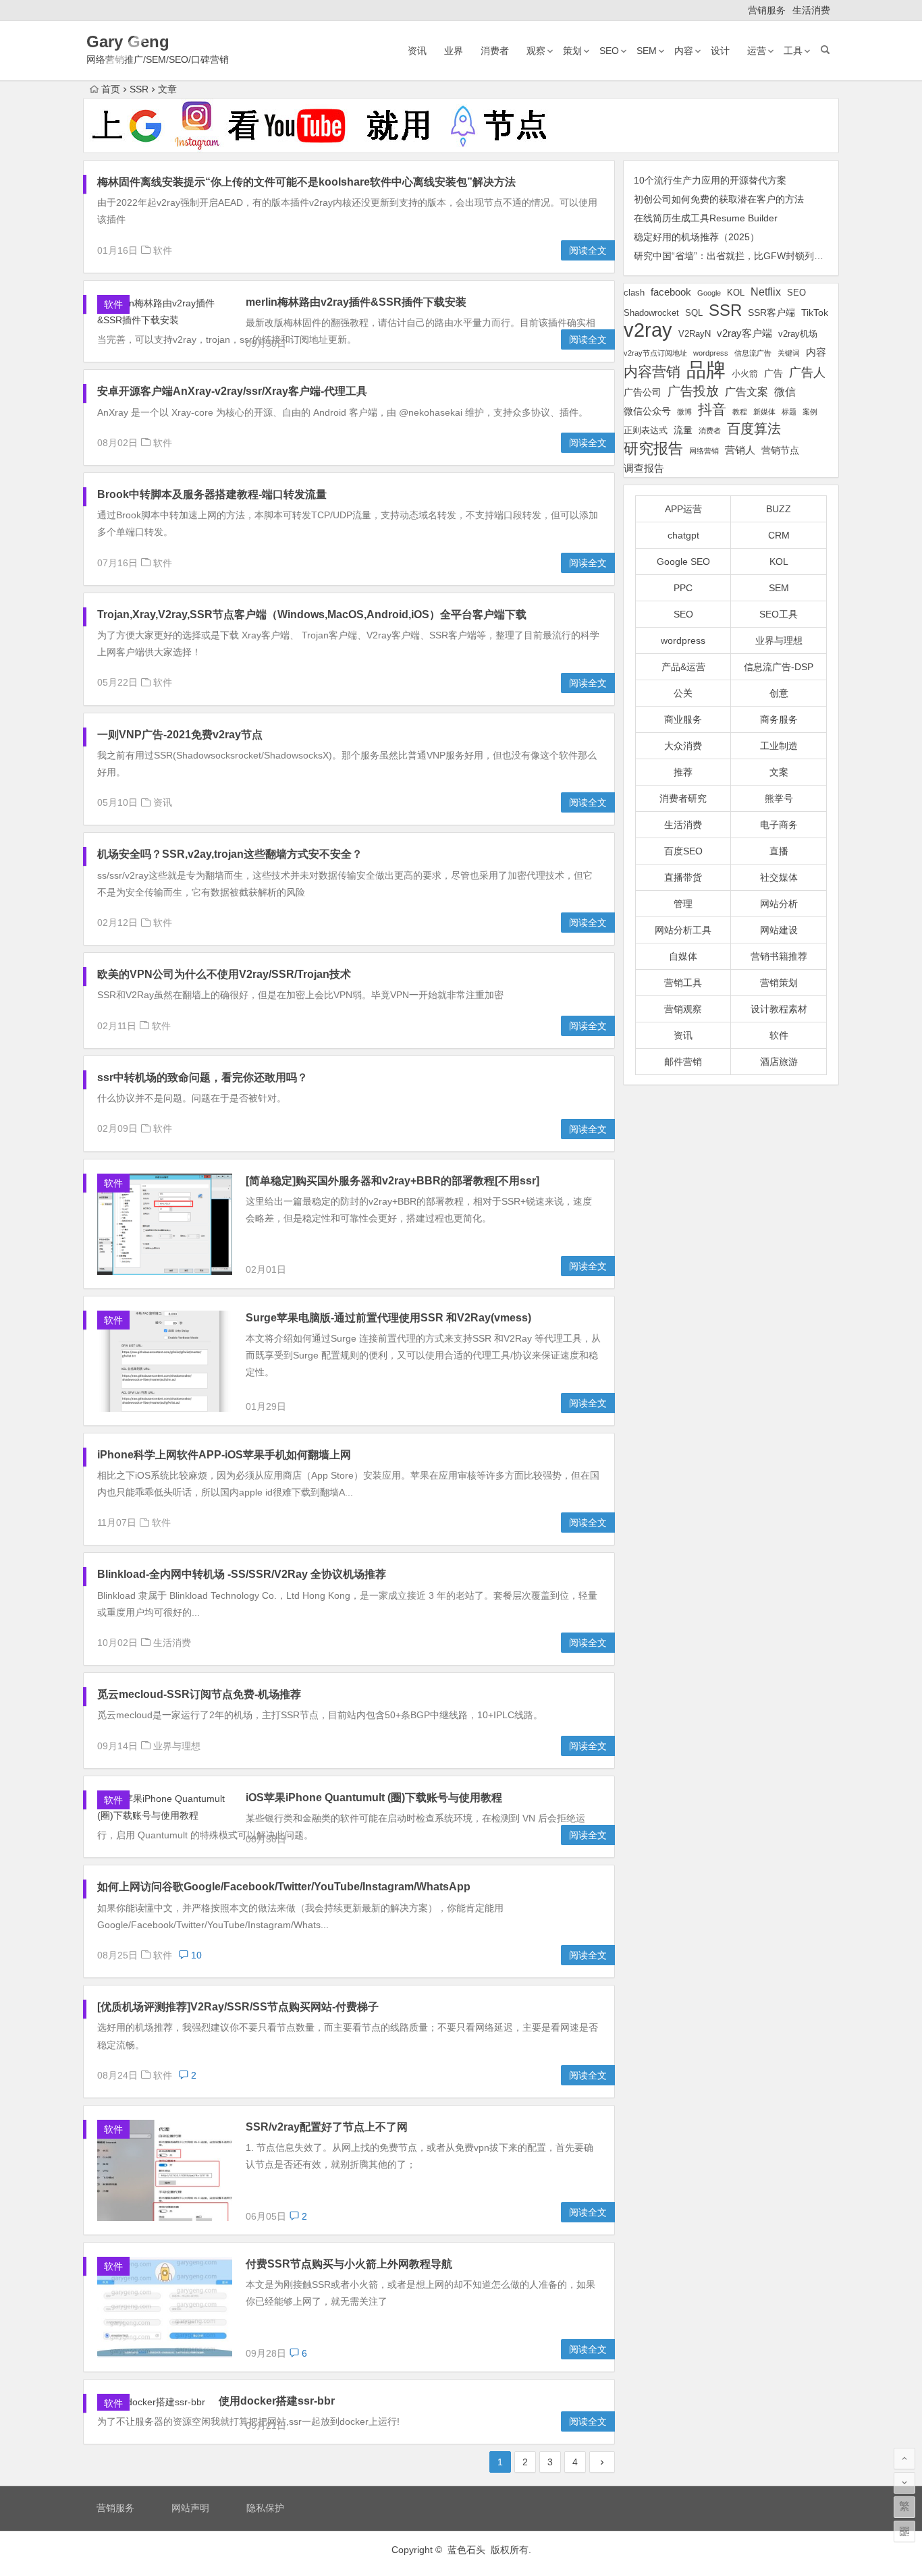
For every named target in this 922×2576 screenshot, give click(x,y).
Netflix (766, 292)
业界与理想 (177, 1746)
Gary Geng (128, 42)
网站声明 (190, 2508)
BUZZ (779, 509)
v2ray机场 (798, 334)
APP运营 (683, 509)
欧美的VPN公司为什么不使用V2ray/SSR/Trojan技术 (224, 974)
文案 (779, 772)
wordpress (711, 353)
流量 (683, 430)
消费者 (495, 51)
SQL (694, 313)
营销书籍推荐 (779, 956)
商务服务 (779, 719)
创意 (779, 693)
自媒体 (683, 956)
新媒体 (764, 412)
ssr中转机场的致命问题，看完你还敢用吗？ (202, 1077)
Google (709, 293)
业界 (454, 51)
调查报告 (644, 468)
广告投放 (693, 391)
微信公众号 (647, 411)
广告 (774, 373)
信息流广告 (753, 353)
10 (195, 1955)
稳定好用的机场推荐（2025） (697, 237)
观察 (536, 51)
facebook (671, 292)
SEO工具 (779, 614)
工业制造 (779, 746)
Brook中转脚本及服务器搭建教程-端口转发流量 (212, 494)
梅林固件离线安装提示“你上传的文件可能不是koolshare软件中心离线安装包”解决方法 (306, 182)
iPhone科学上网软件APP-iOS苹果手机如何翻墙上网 (224, 1455)
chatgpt (683, 535)
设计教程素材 (779, 1009)
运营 (757, 51)
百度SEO (683, 851)
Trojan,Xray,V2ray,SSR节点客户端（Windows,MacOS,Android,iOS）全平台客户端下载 (312, 614)
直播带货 (683, 877)
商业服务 (683, 719)
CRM (779, 535)
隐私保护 (265, 2508)
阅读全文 (588, 250)
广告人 (807, 373)
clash (634, 293)
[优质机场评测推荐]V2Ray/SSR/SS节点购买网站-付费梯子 (238, 2007)
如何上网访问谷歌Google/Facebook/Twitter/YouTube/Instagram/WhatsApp (284, 1887)
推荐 (683, 772)
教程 (740, 412)
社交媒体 (779, 877)
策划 (572, 51)
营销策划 (779, 983)
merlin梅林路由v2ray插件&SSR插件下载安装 (356, 302)
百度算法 (754, 429)
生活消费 (811, 10)
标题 (789, 412)
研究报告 (653, 448)
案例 (810, 412)
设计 (720, 51)
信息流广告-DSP (779, 667)
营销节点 (780, 450)
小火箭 (745, 374)
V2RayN (695, 334)
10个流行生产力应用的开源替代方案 (710, 180)
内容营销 (652, 372)
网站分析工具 (683, 930)
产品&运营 (683, 667)
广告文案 (747, 391)
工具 (793, 51)
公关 (683, 693)
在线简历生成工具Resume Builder (706, 218)
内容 (684, 51)
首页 (111, 89)
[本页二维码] (904, 2531)
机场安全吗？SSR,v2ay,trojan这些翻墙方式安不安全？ (230, 854)
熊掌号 (779, 798)
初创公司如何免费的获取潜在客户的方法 (719, 199)
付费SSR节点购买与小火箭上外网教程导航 (349, 2264)
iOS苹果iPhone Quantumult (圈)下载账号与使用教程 (374, 1798)
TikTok (815, 312)
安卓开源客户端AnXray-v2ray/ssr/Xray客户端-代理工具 (232, 391)
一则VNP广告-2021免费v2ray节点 (180, 735)
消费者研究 (683, 798)
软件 (163, 250)
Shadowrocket (651, 313)
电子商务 (779, 825)
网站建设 (779, 930)
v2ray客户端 (744, 333)
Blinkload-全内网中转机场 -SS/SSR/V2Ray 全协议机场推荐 (242, 1574)
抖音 (712, 409)
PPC (683, 588)
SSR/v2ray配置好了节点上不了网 (327, 2127)
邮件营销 (683, 1062)
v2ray (648, 330)
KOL (736, 293)
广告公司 (643, 392)
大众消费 (683, 746)
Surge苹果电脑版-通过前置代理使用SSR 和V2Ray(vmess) (388, 1318)
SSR (725, 310)
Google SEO (683, 561)
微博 (684, 412)
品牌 (706, 370)
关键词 (789, 353)
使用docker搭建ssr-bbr (277, 2401)
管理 (683, 904)
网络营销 (704, 451)
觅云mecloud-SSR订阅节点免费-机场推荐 (199, 1694)
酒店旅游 (779, 1062)
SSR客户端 (771, 312)
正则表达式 (646, 431)
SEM (647, 51)
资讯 (417, 51)
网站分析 (779, 904)
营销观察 (683, 1009)
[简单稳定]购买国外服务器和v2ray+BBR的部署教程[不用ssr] (392, 1181)
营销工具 (683, 983)
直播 (779, 851)
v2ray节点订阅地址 (655, 353)
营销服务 (767, 10)
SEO (609, 51)
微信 (785, 392)
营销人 (740, 450)
